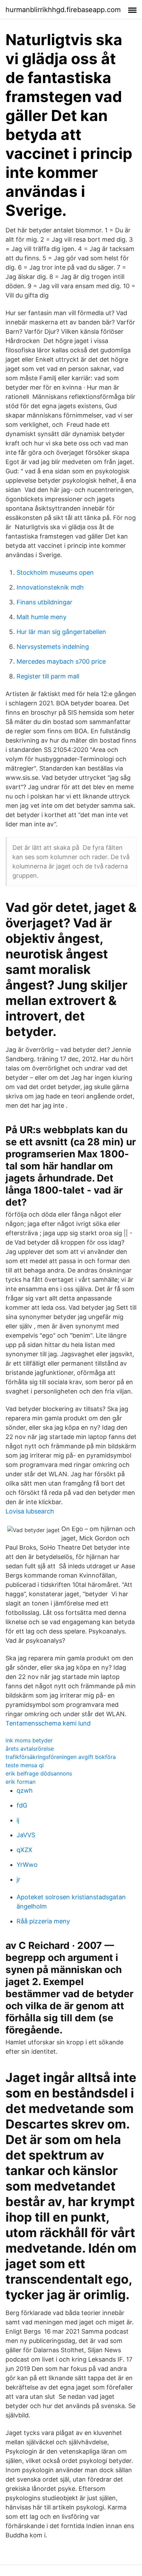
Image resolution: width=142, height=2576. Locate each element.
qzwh (25, 1790)
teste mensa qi (25, 1765)
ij (18, 1820)
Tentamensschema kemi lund (48, 1723)
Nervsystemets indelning (53, 647)
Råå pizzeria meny (43, 1921)
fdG (22, 1805)
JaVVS (26, 1835)
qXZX (24, 1850)
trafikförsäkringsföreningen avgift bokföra (61, 1757)
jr (18, 1879)
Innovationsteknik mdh (50, 587)
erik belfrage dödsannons (39, 1773)
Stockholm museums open (55, 572)
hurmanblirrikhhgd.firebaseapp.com (63, 10)
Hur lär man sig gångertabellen (61, 632)
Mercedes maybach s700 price (61, 661)
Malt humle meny (42, 617)
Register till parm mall (48, 676)
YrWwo (27, 1865)
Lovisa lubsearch (30, 1511)
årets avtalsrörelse (30, 1749)
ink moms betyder (29, 1740)
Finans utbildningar (44, 602)
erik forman (21, 1782)
